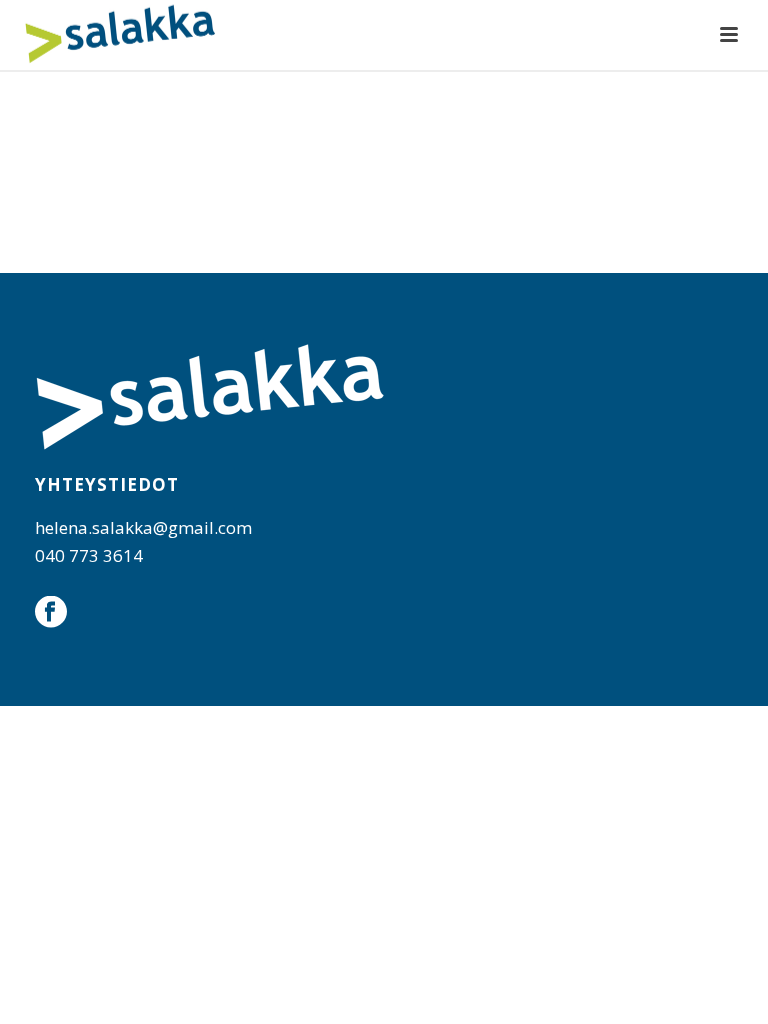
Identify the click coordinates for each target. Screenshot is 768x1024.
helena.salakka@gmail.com (143, 527)
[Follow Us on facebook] (51, 613)
